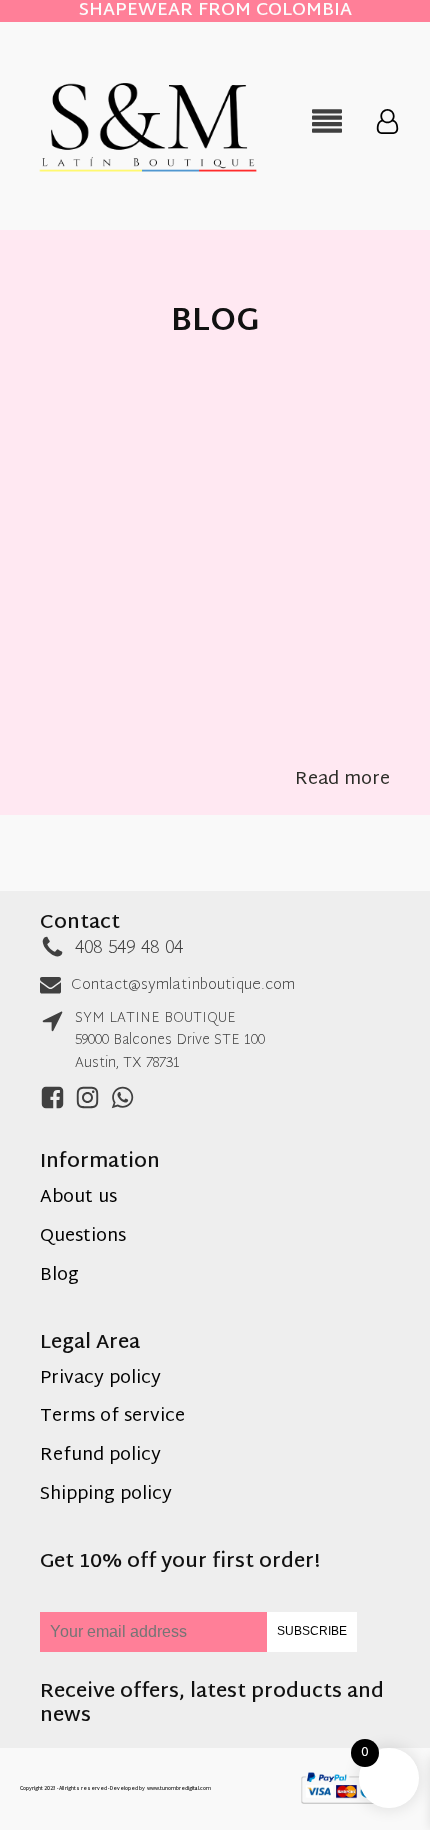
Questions (83, 1237)
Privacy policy (100, 1379)
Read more (342, 780)
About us (78, 1198)
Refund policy (100, 1456)
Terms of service (112, 1417)
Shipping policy (106, 1495)
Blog (59, 1276)
